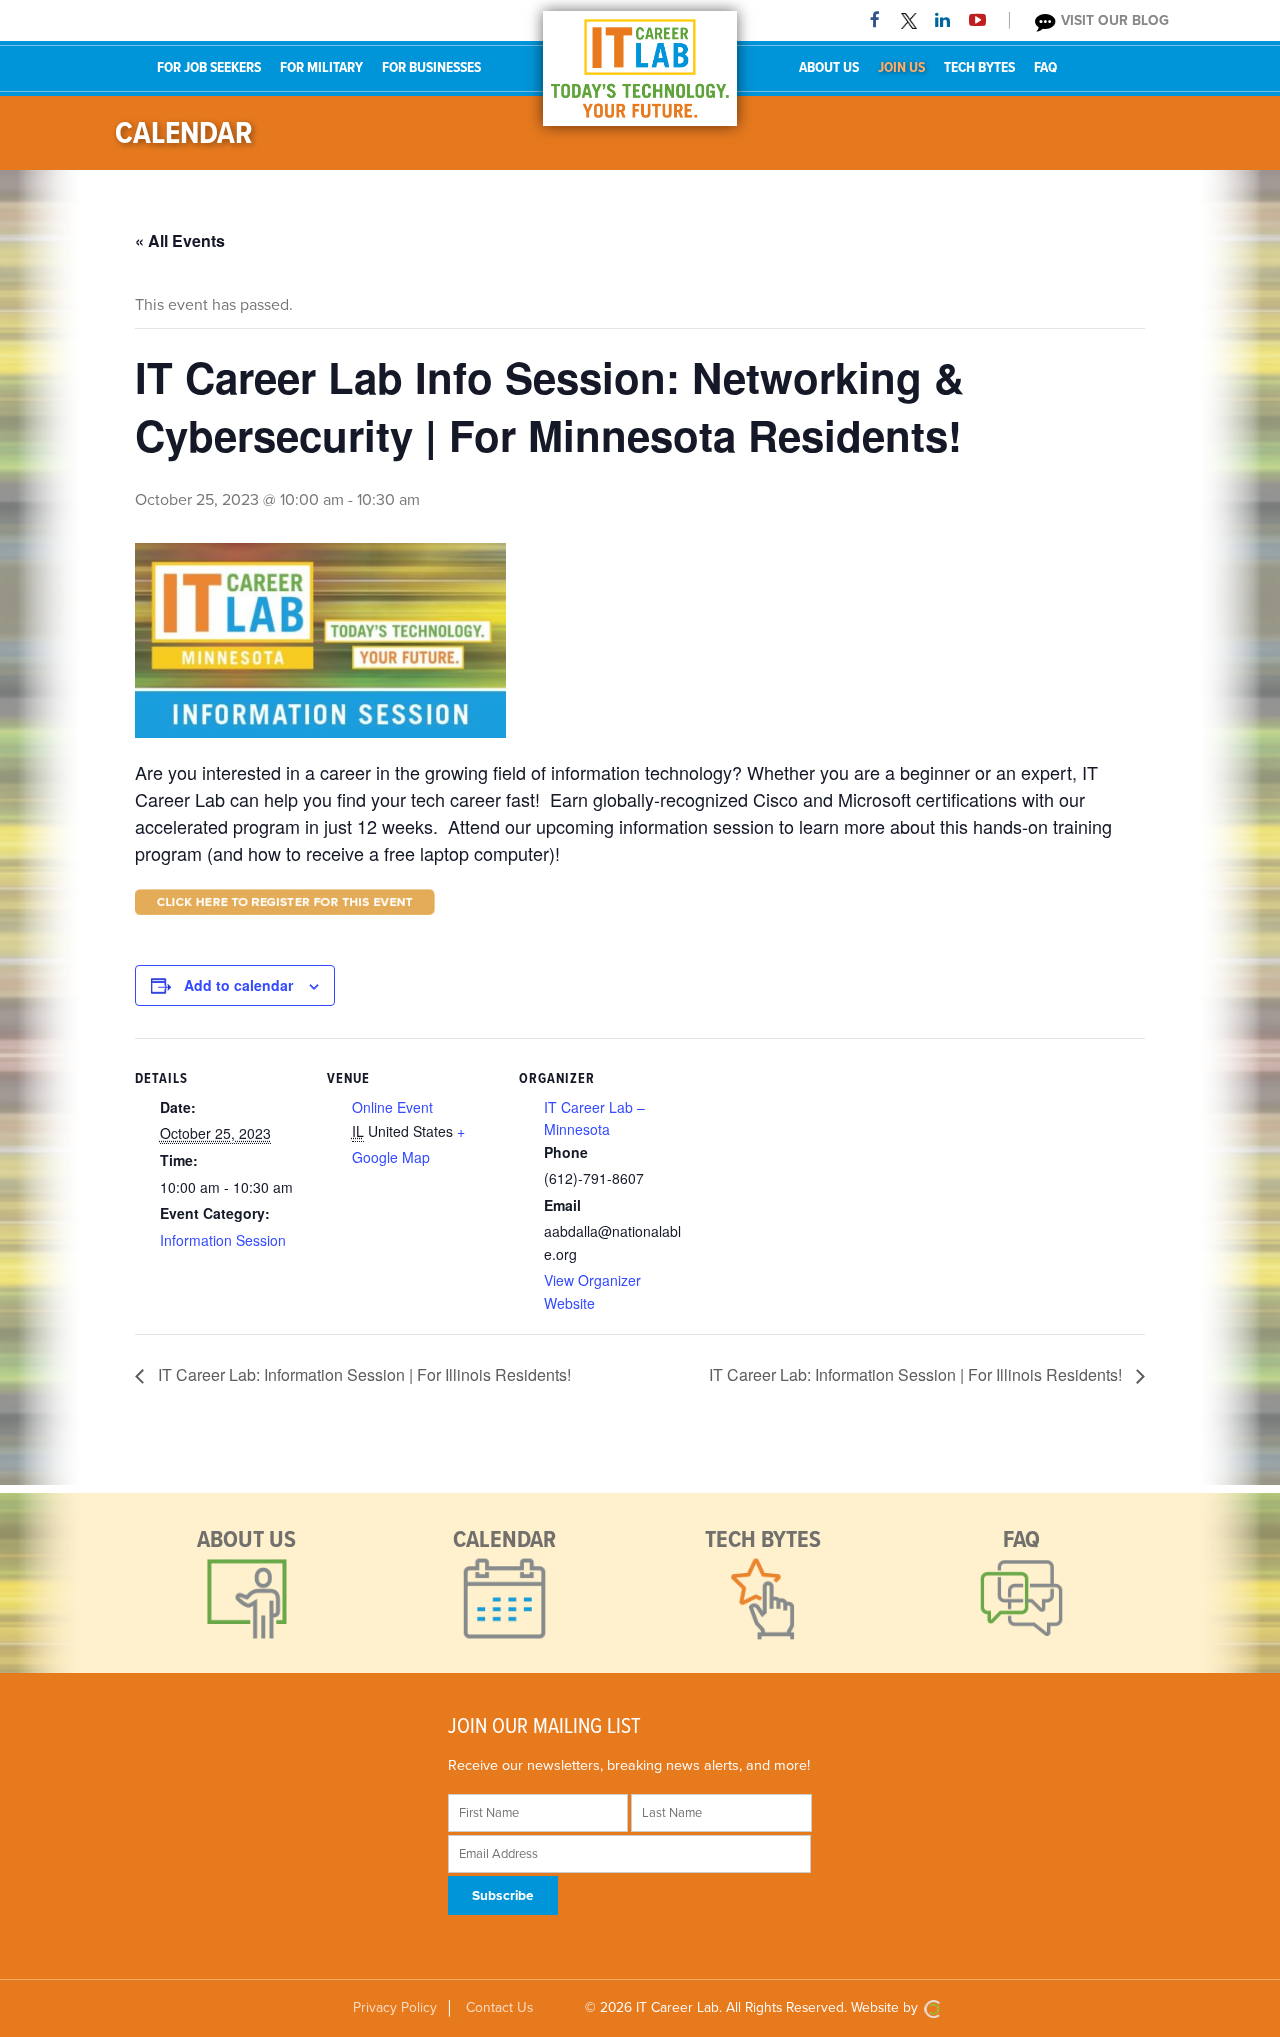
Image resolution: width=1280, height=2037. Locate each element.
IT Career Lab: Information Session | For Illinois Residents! (362, 1374)
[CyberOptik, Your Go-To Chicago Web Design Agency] (932, 2007)
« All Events (180, 240)
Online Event (392, 1107)
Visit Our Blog (1113, 20)
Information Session (223, 1240)
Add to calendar (238, 985)
